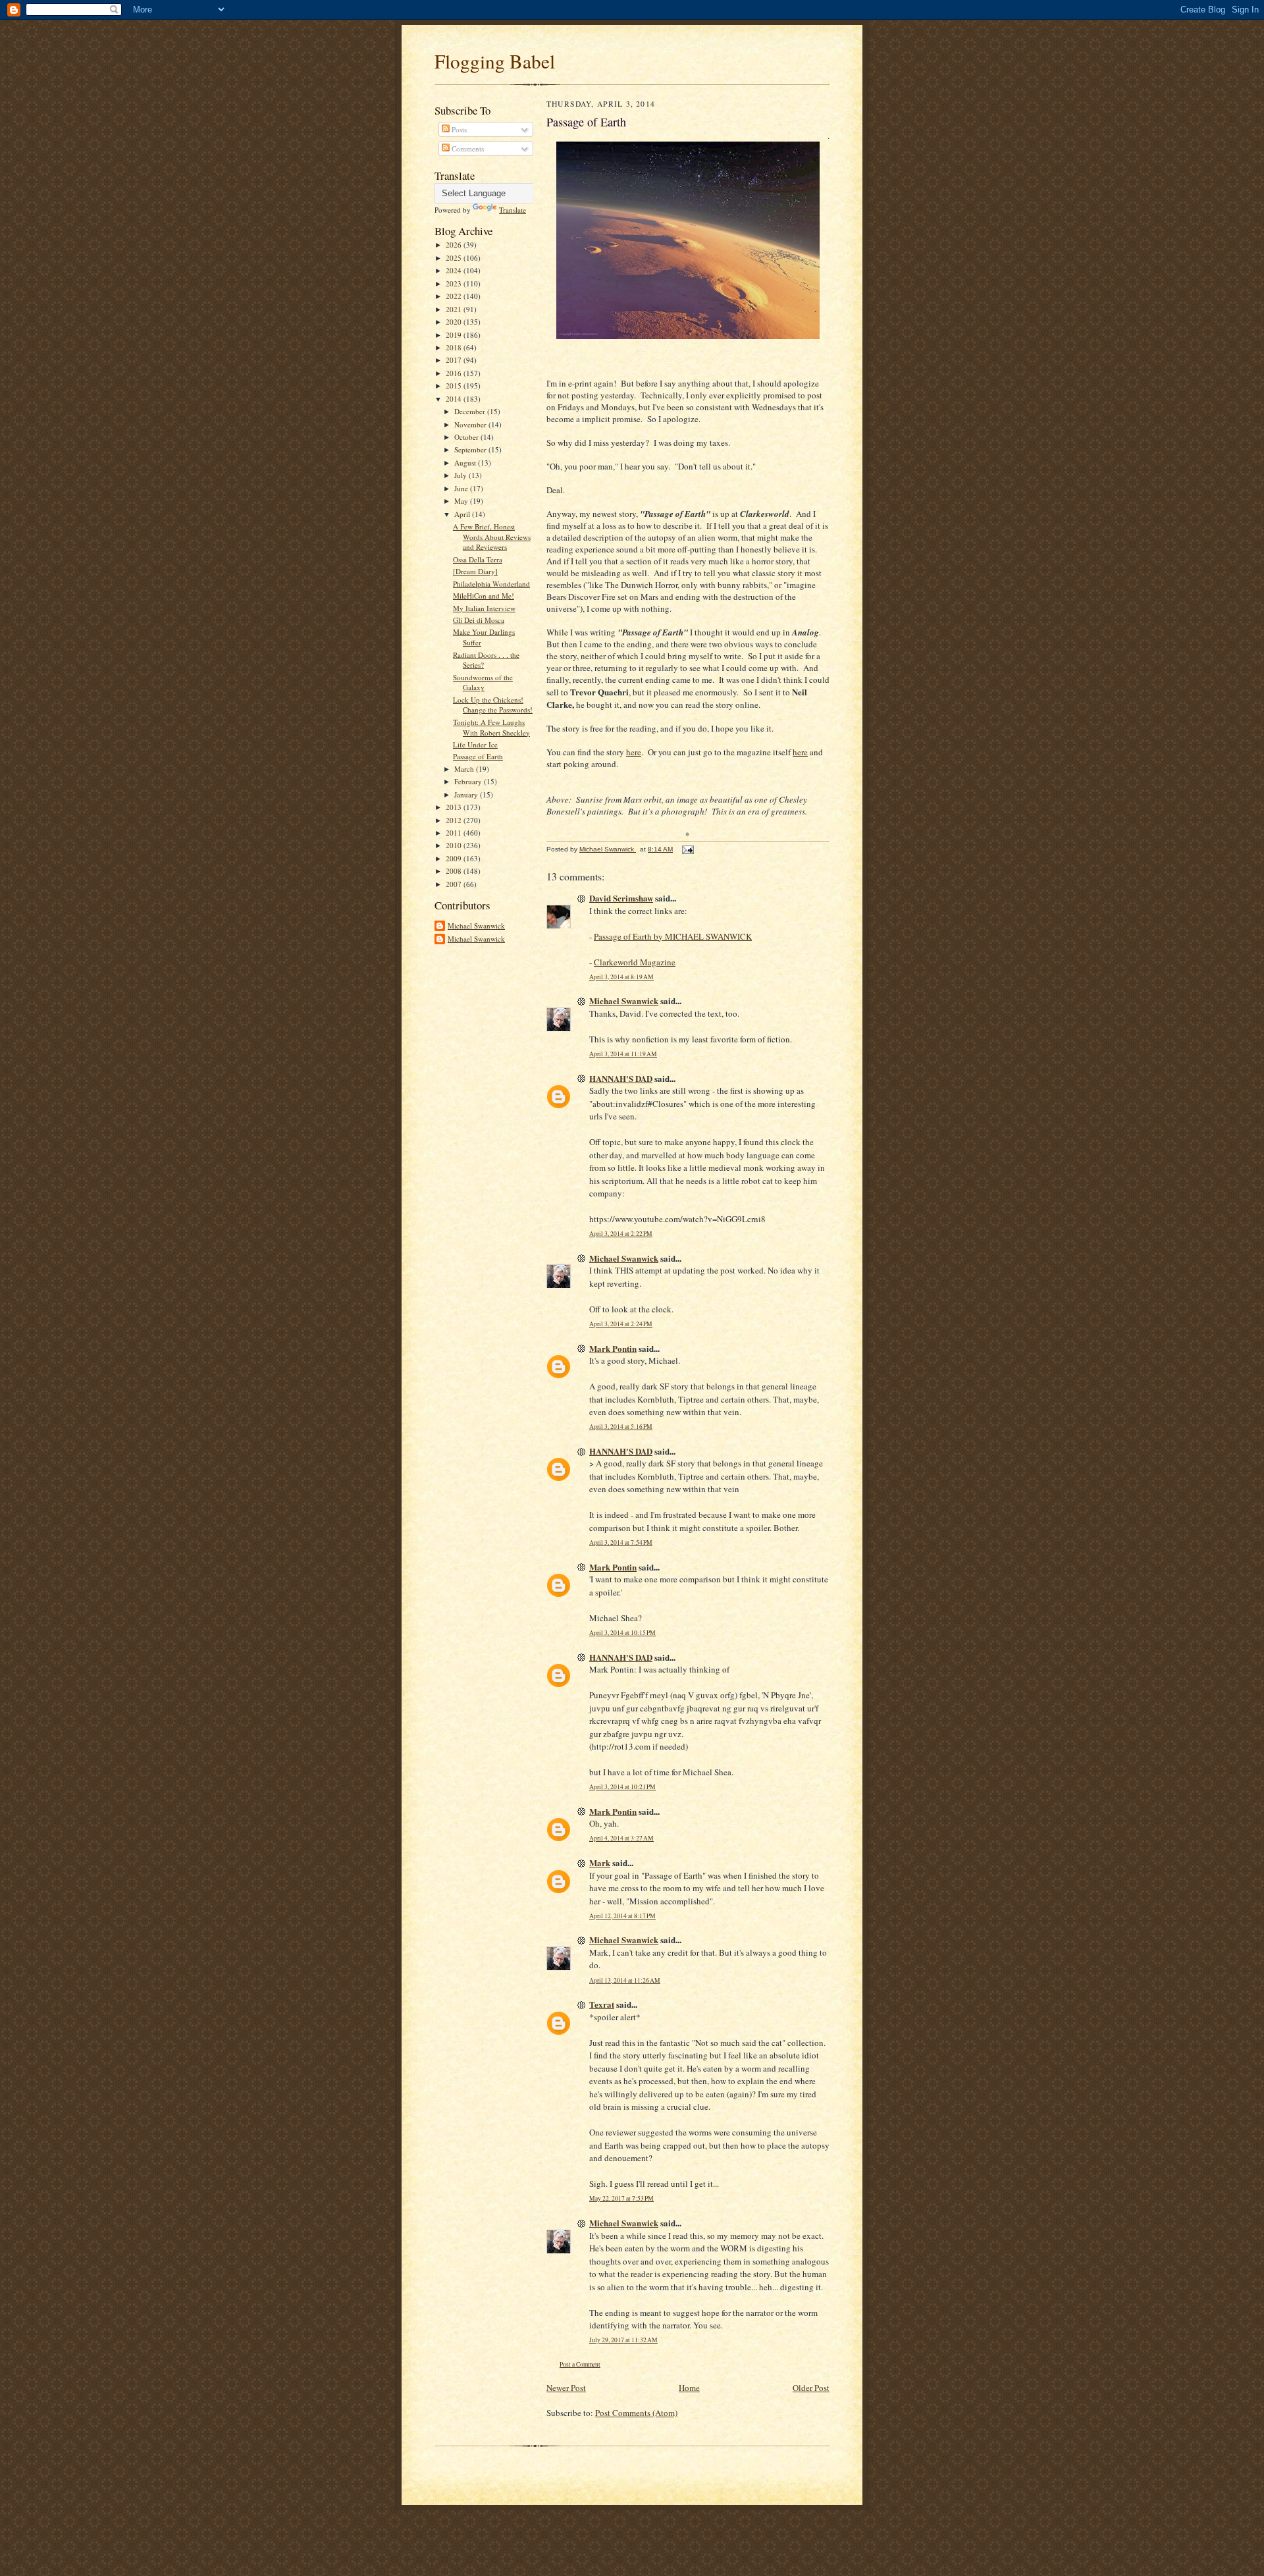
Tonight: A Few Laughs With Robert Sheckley (491, 727)
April (463, 514)
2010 (455, 845)
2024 (455, 270)
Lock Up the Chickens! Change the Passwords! (493, 705)
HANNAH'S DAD (621, 1078)
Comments (467, 148)
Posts (458, 129)
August (466, 463)
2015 (455, 386)
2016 (455, 373)
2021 (455, 309)
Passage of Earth (478, 756)
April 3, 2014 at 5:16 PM (621, 1427)
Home (689, 2388)
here (634, 752)
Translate (513, 210)
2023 (455, 283)
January (467, 794)
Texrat (602, 2004)
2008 (455, 871)
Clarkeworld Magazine (635, 962)
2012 (455, 820)
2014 (455, 399)
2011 (455, 833)
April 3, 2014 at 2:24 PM (621, 1324)
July (461, 475)
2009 (455, 858)
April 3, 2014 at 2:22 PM (621, 1234)
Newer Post (566, 2388)
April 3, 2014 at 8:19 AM (621, 977)
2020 (455, 322)
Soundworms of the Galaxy (483, 683)
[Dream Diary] (475, 571)
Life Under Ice (475, 744)
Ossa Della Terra (478, 559)
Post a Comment (580, 2364)
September (471, 449)
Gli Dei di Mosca (479, 620)
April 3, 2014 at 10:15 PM (622, 1633)
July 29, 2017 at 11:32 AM (623, 2340)
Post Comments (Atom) (636, 2413)
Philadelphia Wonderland (491, 584)
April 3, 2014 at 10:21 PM (622, 1787)
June (462, 488)
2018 (455, 347)
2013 (455, 807)
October (467, 437)
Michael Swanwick (476, 926)
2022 (455, 296)
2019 (455, 335)
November (471, 424)
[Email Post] (687, 849)
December (471, 411)
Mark (600, 1863)
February (469, 781)
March (465, 769)
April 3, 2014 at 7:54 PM (621, 1543)
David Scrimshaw (621, 898)
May (462, 501)
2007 (455, 884)
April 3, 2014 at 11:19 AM (623, 1054)
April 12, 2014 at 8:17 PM (622, 1916)
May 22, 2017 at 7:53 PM (621, 2198)
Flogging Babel (495, 61)
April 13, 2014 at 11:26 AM (625, 1980)
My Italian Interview (484, 608)
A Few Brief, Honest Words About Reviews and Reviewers (492, 537)
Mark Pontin (613, 1348)
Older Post (811, 2388)
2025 (455, 258)
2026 (455, 245)
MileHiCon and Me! (484, 596)
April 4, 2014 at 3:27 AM (621, 1838)
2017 (455, 360)
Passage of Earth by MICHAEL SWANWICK (673, 936)
